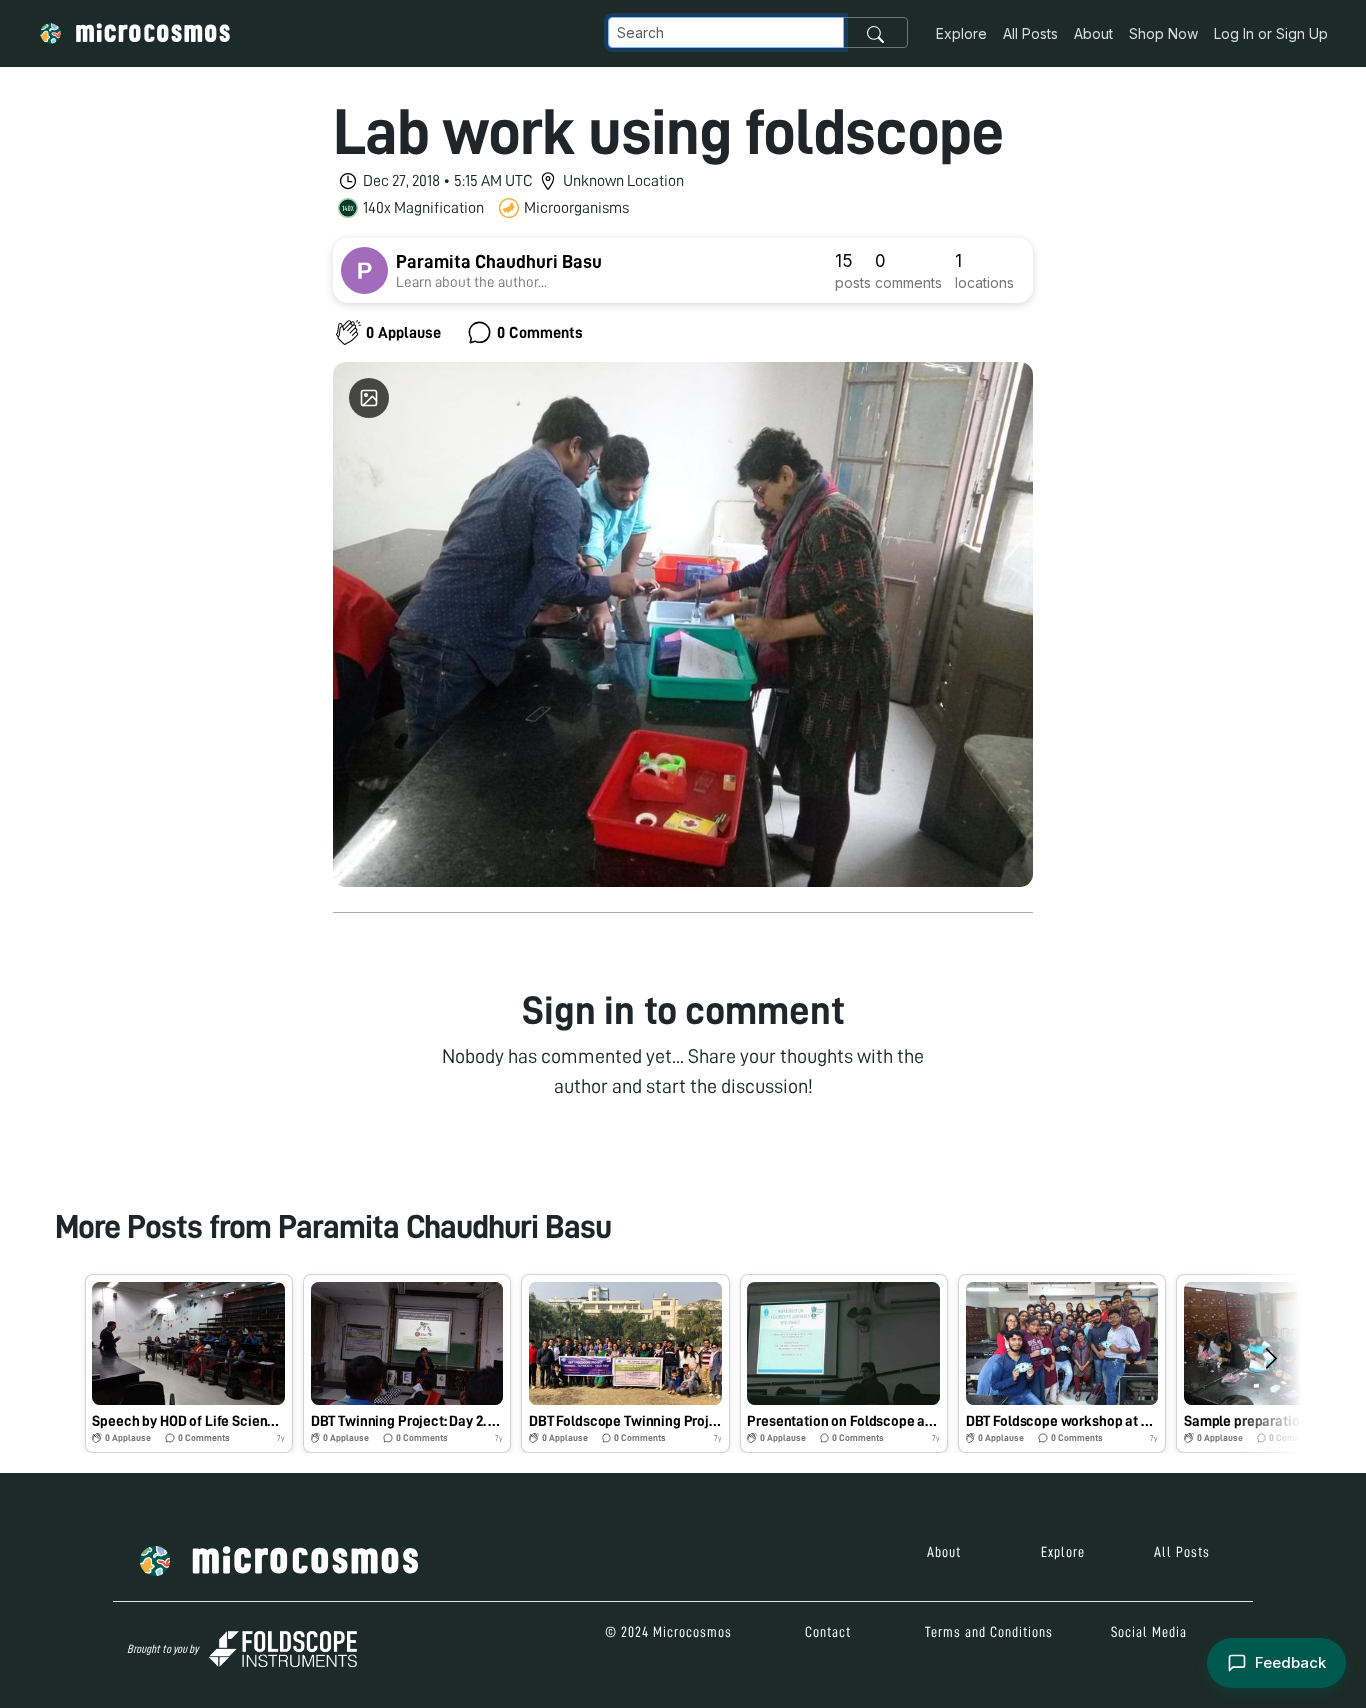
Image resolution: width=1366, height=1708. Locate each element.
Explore (961, 33)
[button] (189, 1363)
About (1093, 33)
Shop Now (1163, 33)
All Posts (1030, 33)
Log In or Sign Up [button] (1271, 33)
